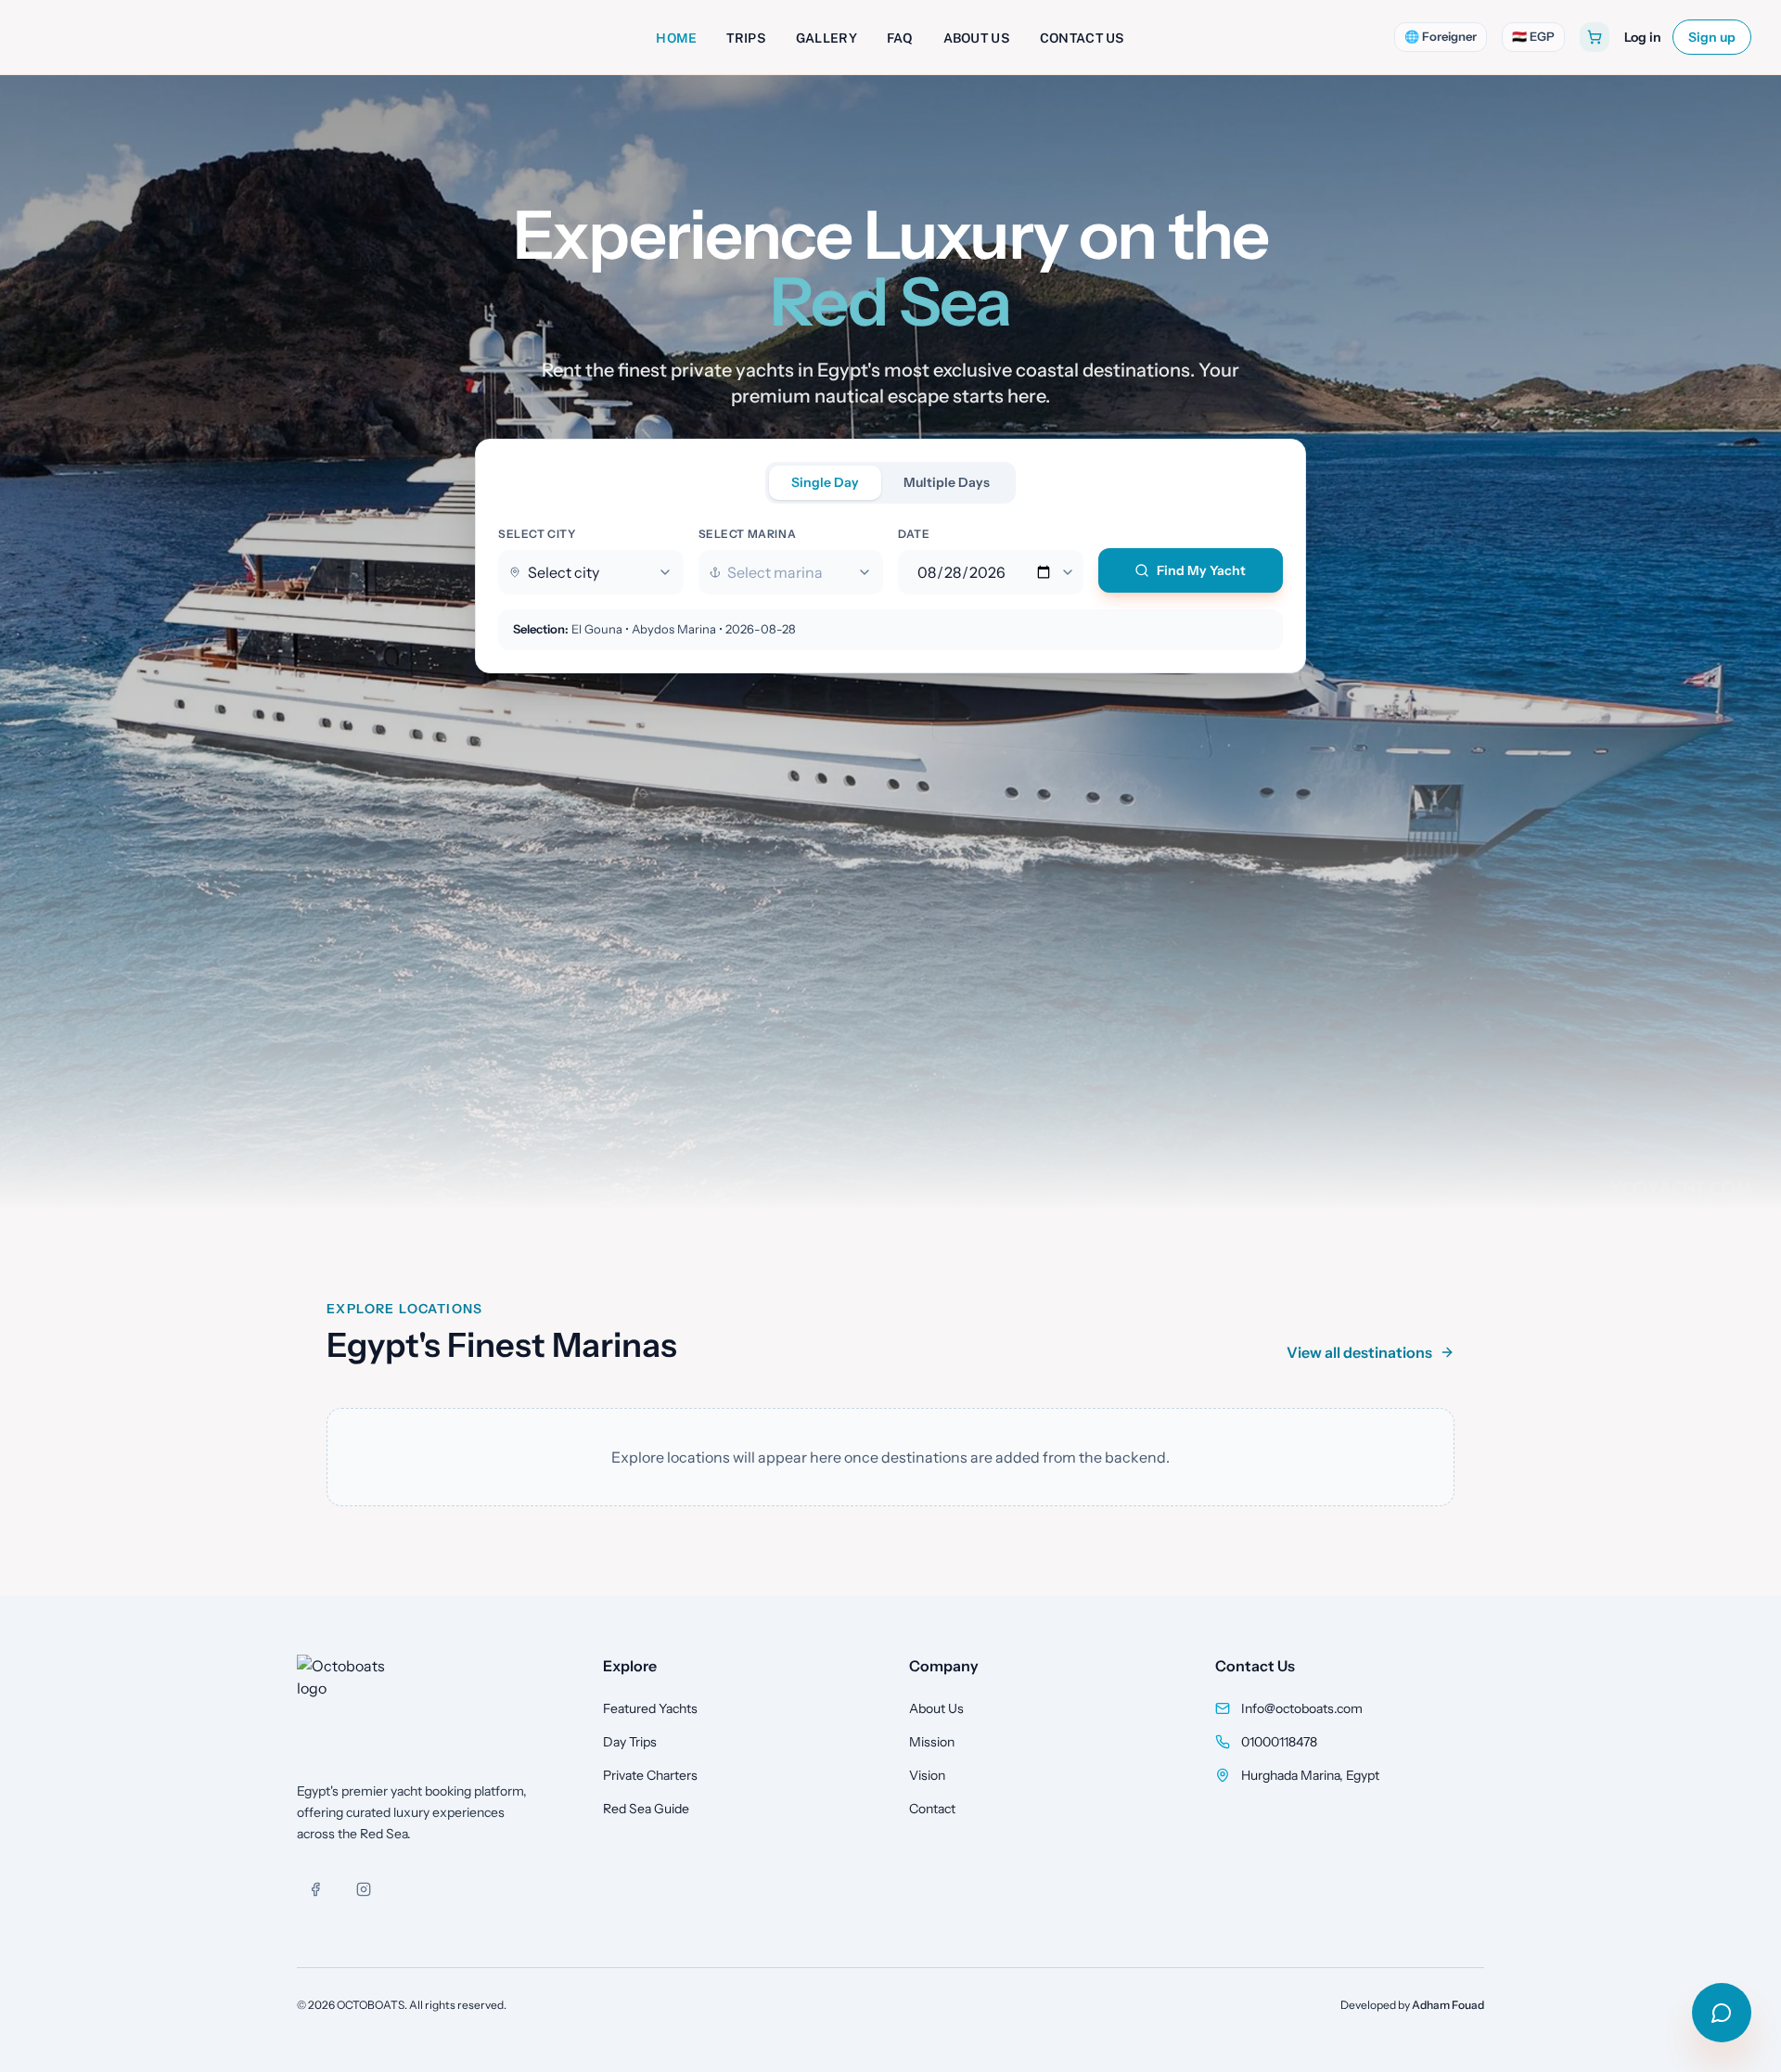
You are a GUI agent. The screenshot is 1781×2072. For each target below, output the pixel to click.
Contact (932, 1809)
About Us (936, 1708)
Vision (927, 1775)
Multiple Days (947, 482)
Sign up (1712, 37)
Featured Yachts (650, 1708)
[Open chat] (1722, 2013)
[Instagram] (364, 1889)
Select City (537, 534)
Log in (1643, 37)
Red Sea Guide (646, 1809)
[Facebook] (315, 1889)
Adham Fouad (1448, 2005)
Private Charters (650, 1775)
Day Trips (630, 1742)
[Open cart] (1595, 37)
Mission (932, 1742)
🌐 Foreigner (1441, 36)
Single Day (825, 482)
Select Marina (748, 534)
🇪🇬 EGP (1533, 36)
